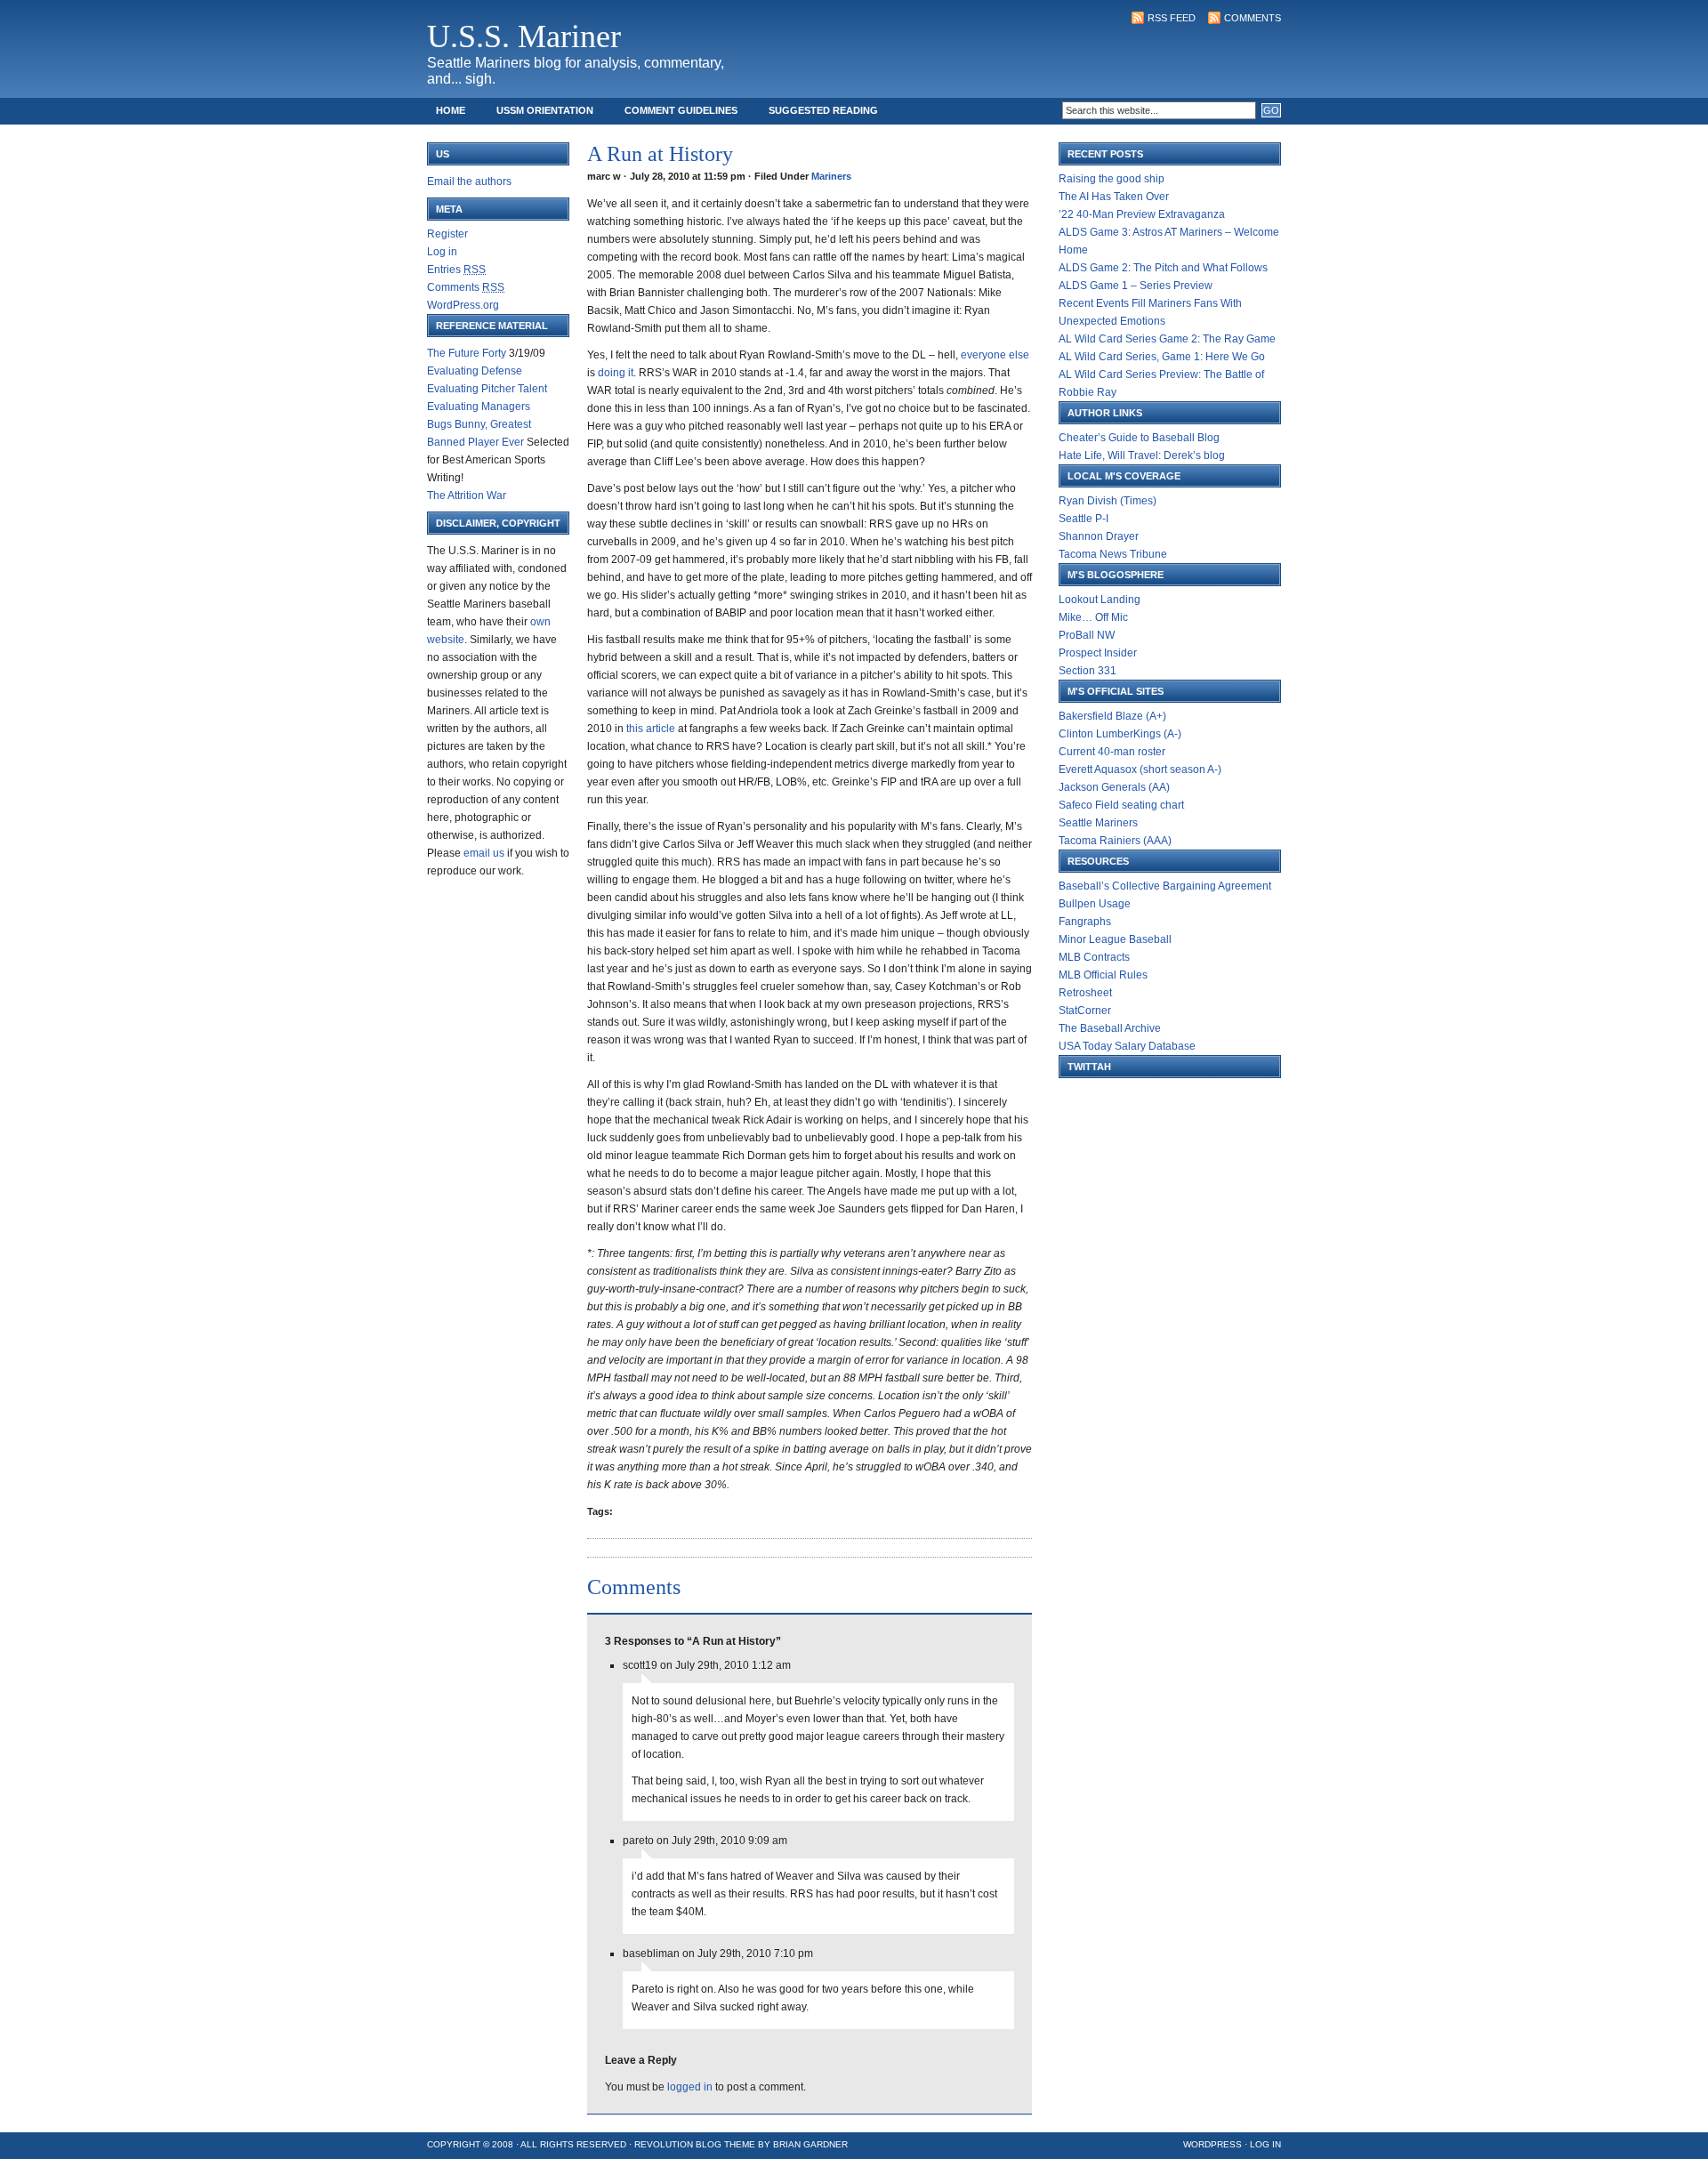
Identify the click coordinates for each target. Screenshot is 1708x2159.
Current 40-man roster (1112, 752)
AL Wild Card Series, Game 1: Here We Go (1162, 357)
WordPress (1213, 2144)
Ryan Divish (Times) (1108, 501)
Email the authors (469, 181)
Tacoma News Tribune (1113, 554)
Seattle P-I (1084, 519)
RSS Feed (1172, 18)
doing (613, 373)
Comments (1253, 18)
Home (451, 110)
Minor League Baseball (1115, 939)
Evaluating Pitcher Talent (487, 389)
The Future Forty (467, 353)
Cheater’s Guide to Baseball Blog (1139, 438)
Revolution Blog (678, 2144)
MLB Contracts (1094, 957)
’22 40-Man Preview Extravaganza (1142, 214)
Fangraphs (1085, 922)
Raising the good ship (1112, 179)
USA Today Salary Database (1127, 1046)
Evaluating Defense (475, 371)
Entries (456, 270)
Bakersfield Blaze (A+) (1112, 716)
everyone (985, 355)
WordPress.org (463, 305)
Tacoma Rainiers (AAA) (1115, 841)
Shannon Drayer (1099, 536)
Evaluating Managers (479, 407)
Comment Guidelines (681, 110)
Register (447, 234)
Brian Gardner (810, 2144)
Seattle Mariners (1098, 823)
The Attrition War (467, 495)
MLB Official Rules (1103, 975)
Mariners (831, 176)
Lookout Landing (1100, 600)
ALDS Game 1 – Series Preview (1136, 286)
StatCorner (1085, 1011)
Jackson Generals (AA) (1114, 787)
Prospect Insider (1098, 653)
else (1019, 355)
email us (484, 853)
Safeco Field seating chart (1121, 805)
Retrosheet (1085, 993)
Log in (442, 252)
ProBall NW (1087, 635)
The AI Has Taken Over (1114, 197)
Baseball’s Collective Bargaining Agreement (1165, 886)
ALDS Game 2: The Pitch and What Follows (1163, 268)
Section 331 (1088, 671)
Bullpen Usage (1095, 904)
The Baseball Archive (1110, 1028)
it (631, 373)
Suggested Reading (823, 110)
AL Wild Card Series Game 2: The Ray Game (1167, 339)
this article (652, 729)
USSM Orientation (545, 110)
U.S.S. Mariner (524, 36)
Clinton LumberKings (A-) (1120, 734)
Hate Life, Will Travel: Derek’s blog (1142, 455)
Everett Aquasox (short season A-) (1140, 769)
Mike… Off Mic (1093, 617)
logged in (690, 2087)
